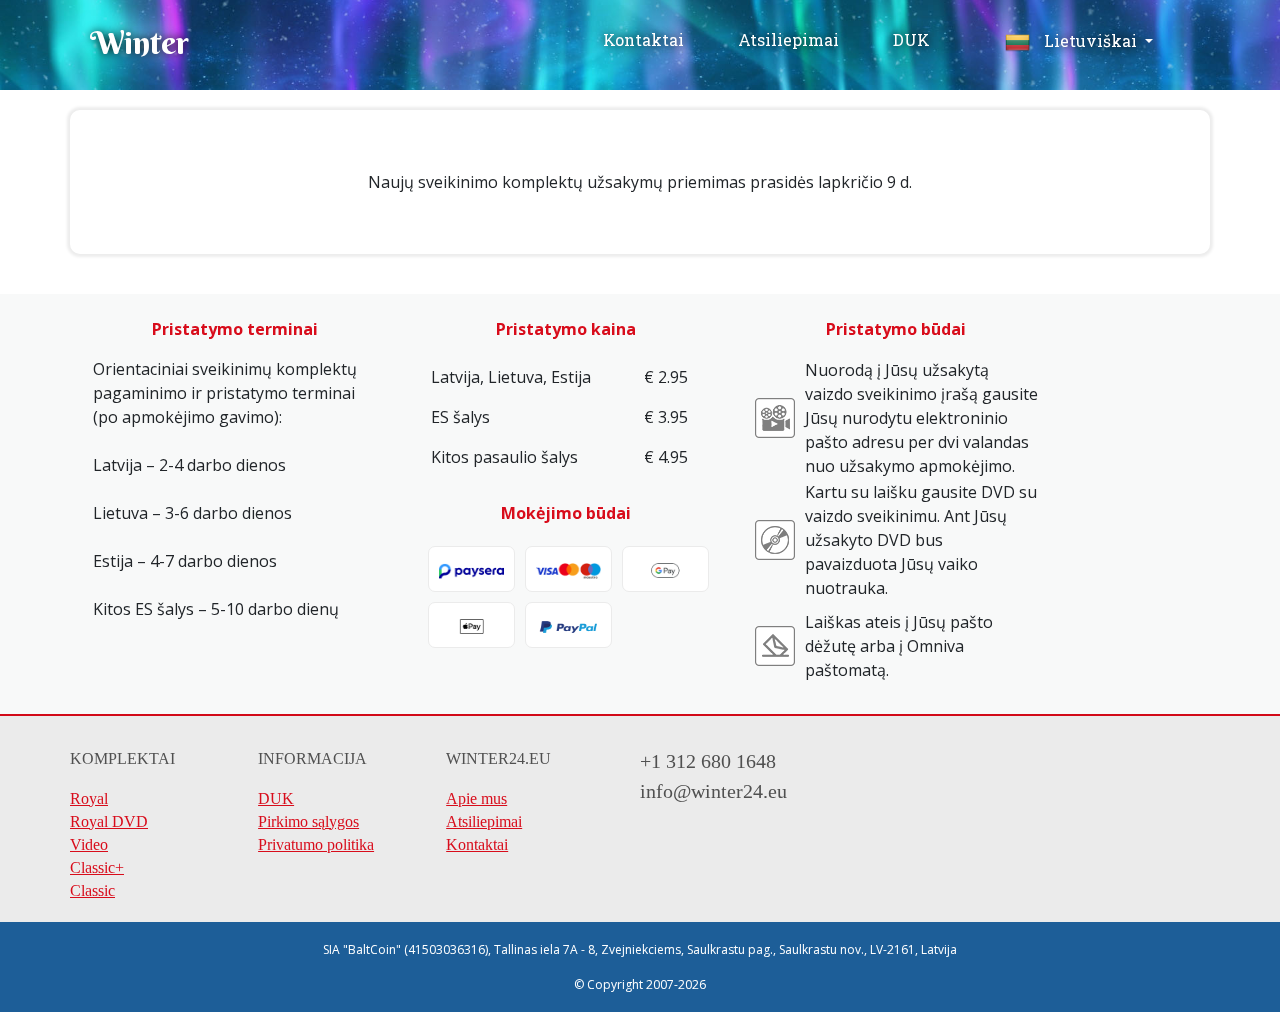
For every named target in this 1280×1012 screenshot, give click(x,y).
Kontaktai (643, 39)
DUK (911, 39)
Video (89, 844)
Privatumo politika (316, 844)
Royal (89, 798)
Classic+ (97, 867)
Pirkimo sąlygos (308, 821)
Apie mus (476, 798)
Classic (92, 890)
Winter (139, 42)
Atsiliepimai (790, 39)
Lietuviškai (1090, 40)
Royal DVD (109, 821)
